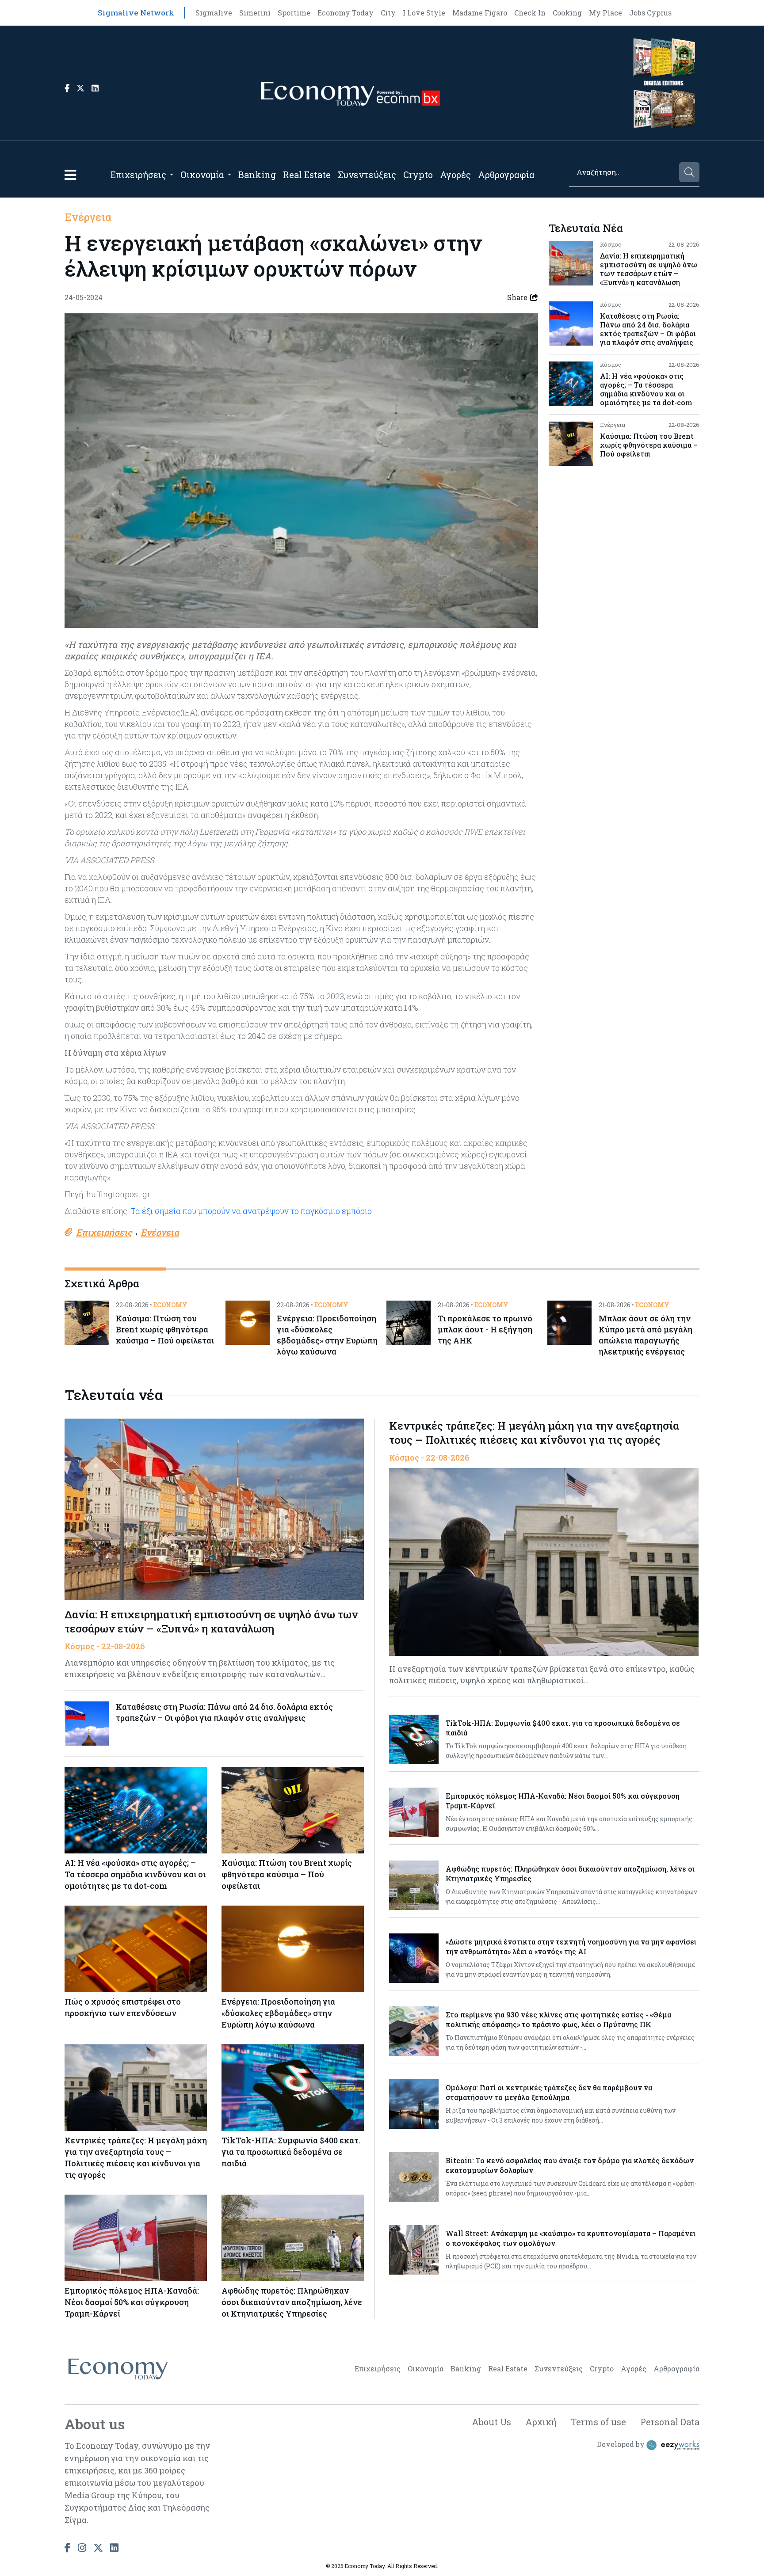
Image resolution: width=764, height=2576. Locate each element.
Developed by (622, 2444)
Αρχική (541, 2422)
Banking (257, 175)
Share (517, 297)
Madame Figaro (480, 13)
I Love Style (424, 13)
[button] (70, 175)
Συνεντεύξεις (367, 175)
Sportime (294, 13)
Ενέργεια (88, 217)
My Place (605, 13)
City (388, 13)
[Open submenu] (172, 175)
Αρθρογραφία (506, 175)
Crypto (418, 175)
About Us (491, 2422)
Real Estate (307, 175)
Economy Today (346, 13)
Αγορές (455, 175)
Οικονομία (202, 175)
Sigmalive (214, 13)
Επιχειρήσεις (138, 175)
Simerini (255, 13)
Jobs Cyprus (650, 13)
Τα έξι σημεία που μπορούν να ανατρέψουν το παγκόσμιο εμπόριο (251, 1211)
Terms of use (598, 2422)
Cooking (567, 13)
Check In (530, 13)
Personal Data (670, 2422)
